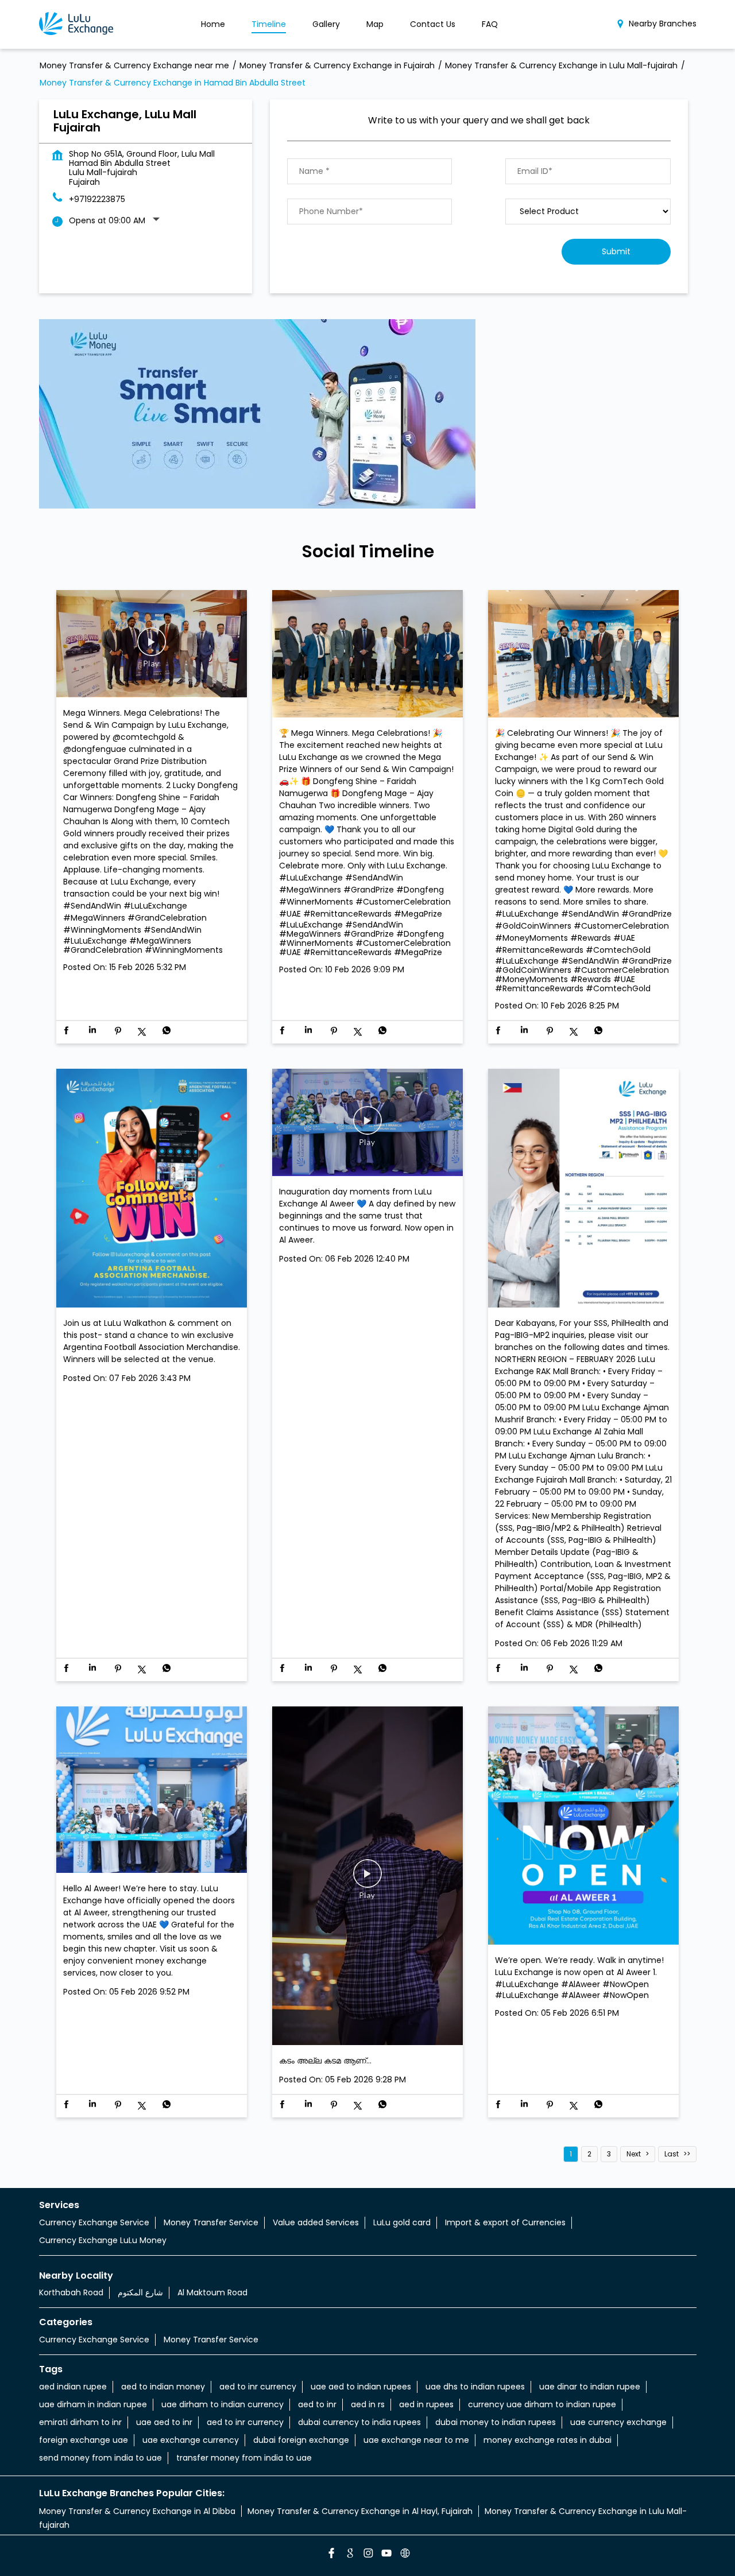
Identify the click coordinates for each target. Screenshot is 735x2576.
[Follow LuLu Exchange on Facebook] (331, 2555)
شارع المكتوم (140, 2292)
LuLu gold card (402, 2222)
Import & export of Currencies (505, 2222)
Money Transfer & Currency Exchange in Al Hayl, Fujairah (360, 2511)
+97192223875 (97, 199)
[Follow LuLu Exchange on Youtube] (386, 2555)
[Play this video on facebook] (152, 647)
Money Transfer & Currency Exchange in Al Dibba (137, 2511)
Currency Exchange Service (94, 2222)
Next (634, 2154)
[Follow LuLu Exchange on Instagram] (367, 2555)
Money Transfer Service (211, 2222)
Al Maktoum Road (212, 2292)
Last (672, 2154)
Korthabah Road (71, 2292)
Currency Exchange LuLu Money (103, 2240)
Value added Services (316, 2222)
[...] (367, 1877)
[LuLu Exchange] (76, 24)
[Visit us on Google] (349, 2555)
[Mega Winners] (367, 655)
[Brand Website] (404, 2555)
